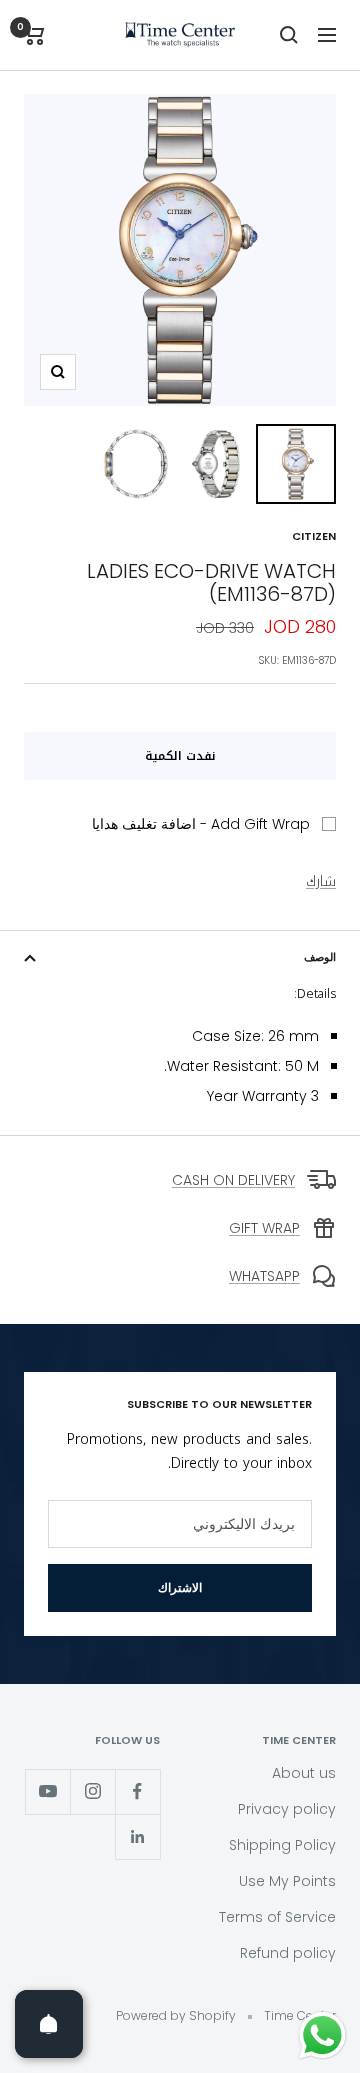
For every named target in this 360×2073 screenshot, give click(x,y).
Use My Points (287, 1881)
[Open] (49, 2024)
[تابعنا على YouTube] (47, 1791)
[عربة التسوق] (34, 35)
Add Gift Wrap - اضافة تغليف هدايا (201, 824)
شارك (321, 882)
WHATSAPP (264, 1276)
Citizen (314, 536)
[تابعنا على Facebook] (137, 1791)
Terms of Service (277, 1917)
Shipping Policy (282, 1845)
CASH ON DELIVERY (233, 1180)
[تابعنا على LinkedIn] (137, 1836)
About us (304, 1773)
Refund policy (288, 1953)
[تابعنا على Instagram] (92, 1791)
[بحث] (289, 35)
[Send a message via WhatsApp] (322, 2035)
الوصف (320, 957)
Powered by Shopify (176, 2015)
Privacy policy (287, 1809)
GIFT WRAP (264, 1228)
